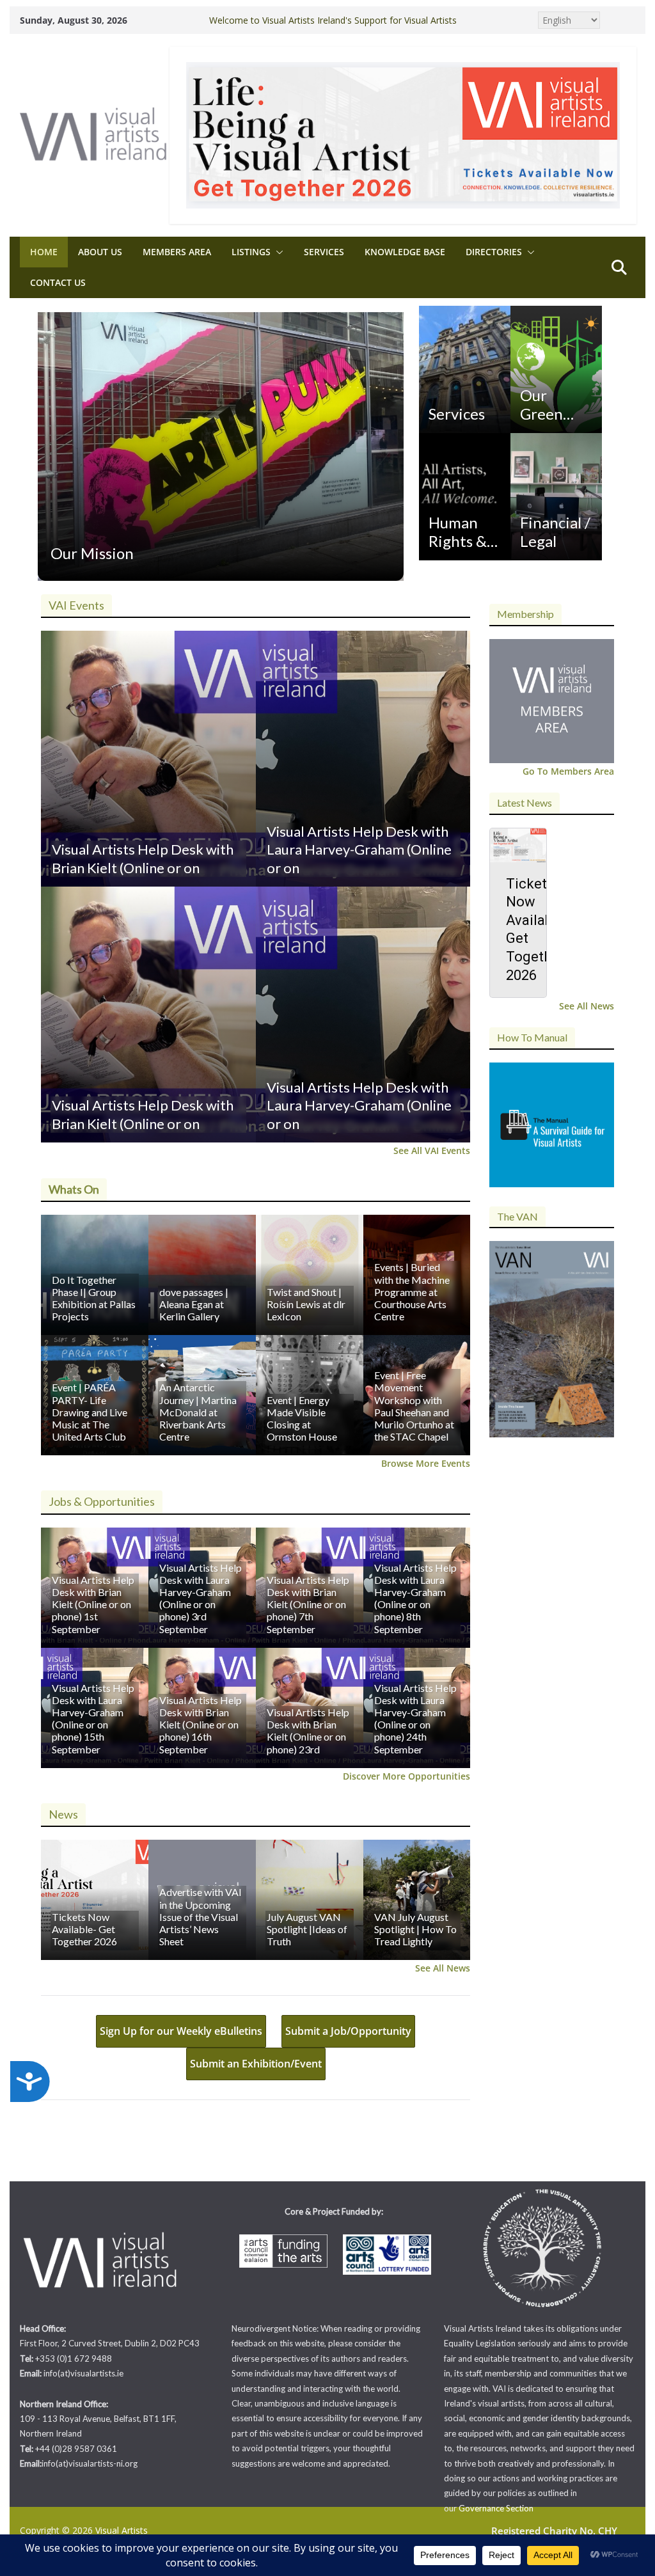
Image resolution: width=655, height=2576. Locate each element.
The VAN (517, 1216)
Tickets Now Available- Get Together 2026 (84, 1929)
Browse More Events (426, 1463)
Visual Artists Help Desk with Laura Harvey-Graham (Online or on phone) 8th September (415, 1598)
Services (324, 252)
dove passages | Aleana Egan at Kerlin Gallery (194, 1304)
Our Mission (92, 553)
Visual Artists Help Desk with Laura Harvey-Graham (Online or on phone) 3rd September (201, 1598)
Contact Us (58, 282)
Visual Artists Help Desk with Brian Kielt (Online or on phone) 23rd (308, 1731)
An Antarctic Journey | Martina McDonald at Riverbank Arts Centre (198, 1412)
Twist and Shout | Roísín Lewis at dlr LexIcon (306, 1304)
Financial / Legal (555, 532)
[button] (277, 252)
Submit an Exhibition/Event (256, 2064)
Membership (525, 614)
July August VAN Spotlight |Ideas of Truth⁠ (307, 1929)
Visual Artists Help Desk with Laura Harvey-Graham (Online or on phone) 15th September (93, 1719)
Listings (251, 252)
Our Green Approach (553, 405)
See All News (443, 1968)
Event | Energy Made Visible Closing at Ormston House (302, 1418)
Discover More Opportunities (406, 1776)
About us (100, 252)
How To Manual (532, 1037)
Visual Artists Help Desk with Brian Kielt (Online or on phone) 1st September (93, 1604)
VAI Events (76, 605)
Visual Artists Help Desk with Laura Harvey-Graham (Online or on (359, 849)
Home (44, 252)
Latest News (525, 802)
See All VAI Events (432, 1150)
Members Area (177, 252)
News (63, 1814)
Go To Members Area (568, 771)
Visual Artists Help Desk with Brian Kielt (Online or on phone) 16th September (201, 1725)
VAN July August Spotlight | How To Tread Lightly (415, 1929)
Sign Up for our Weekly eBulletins (181, 2031)
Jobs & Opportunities (102, 1501)
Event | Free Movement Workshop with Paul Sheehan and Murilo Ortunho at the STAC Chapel (414, 1406)
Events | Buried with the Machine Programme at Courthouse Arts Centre (412, 1292)
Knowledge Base (405, 252)
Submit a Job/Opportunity (348, 2031)
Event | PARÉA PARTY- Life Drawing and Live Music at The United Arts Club (90, 1412)
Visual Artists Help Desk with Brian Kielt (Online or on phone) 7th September (308, 1604)
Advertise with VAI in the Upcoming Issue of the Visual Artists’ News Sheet (201, 1916)
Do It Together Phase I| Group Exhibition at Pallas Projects (94, 1298)
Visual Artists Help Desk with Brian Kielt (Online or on (143, 858)
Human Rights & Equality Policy (458, 532)
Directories (494, 252)
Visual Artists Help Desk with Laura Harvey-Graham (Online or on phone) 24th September (415, 1719)
